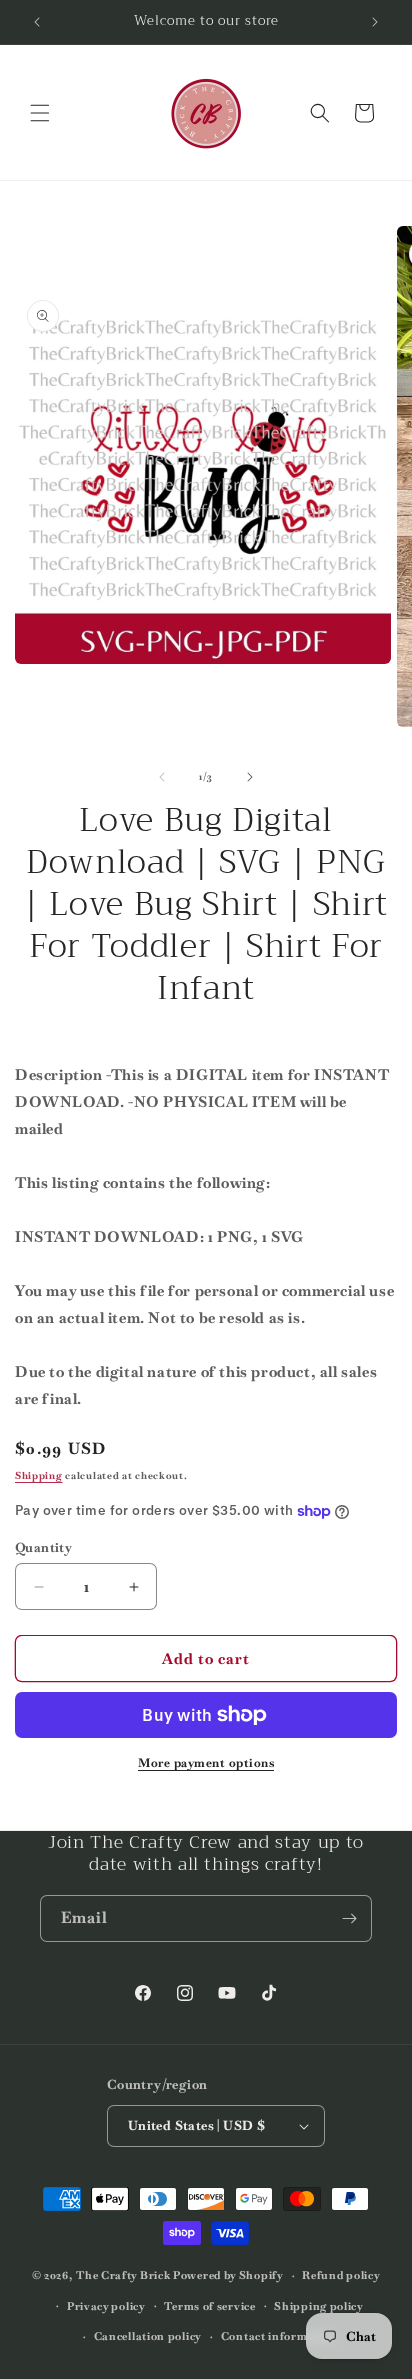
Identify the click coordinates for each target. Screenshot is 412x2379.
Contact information (279, 2336)
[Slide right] (250, 777)
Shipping (39, 1475)
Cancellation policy (148, 2336)
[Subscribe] (349, 1918)
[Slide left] (162, 777)
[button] (40, 113)
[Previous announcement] (37, 22)
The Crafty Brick (123, 2275)
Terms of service (209, 2306)
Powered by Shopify (228, 2275)
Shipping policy (319, 2306)
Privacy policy (106, 2306)
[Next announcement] (375, 22)
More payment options (206, 1763)
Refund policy (341, 2275)
